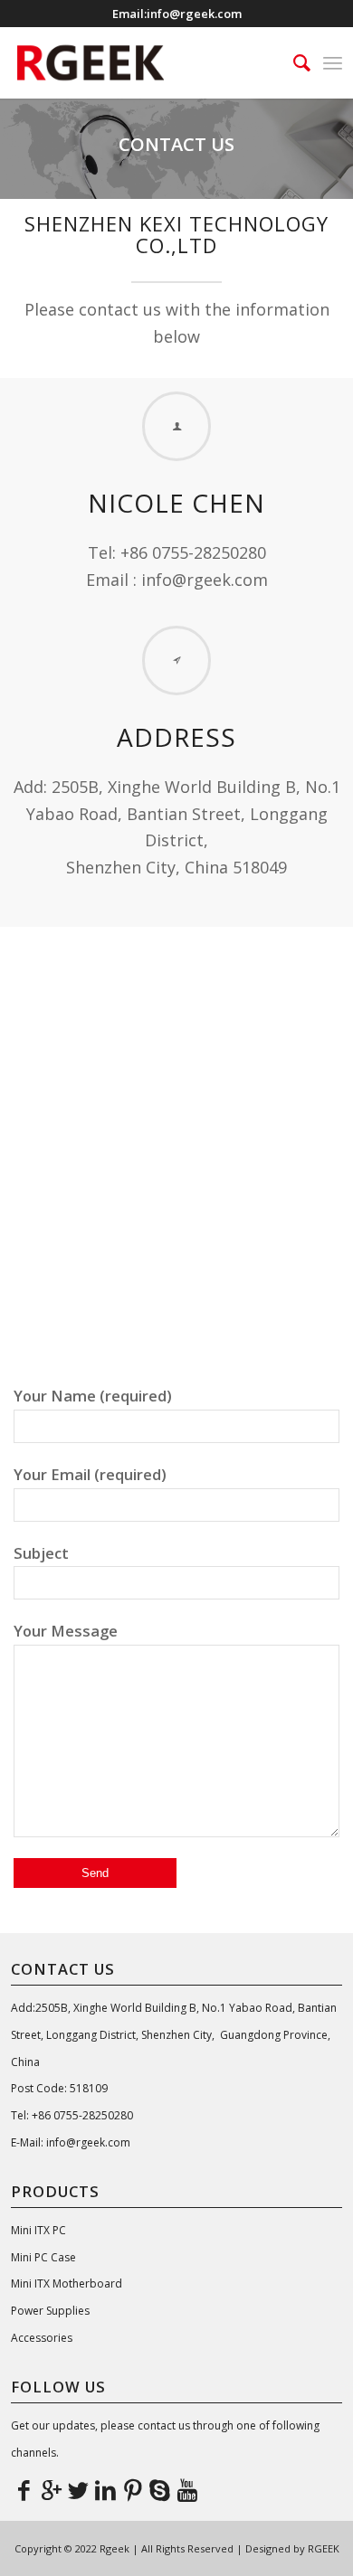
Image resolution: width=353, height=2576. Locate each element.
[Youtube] (187, 2489)
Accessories (42, 2338)
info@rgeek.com (194, 14)
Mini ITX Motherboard (67, 2283)
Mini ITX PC (38, 2230)
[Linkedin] (106, 2489)
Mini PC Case (43, 2257)
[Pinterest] (133, 2489)
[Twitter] (79, 2489)
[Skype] (160, 2489)
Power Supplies (50, 2311)
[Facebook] (24, 2489)
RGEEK (324, 2548)
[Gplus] (52, 2489)
